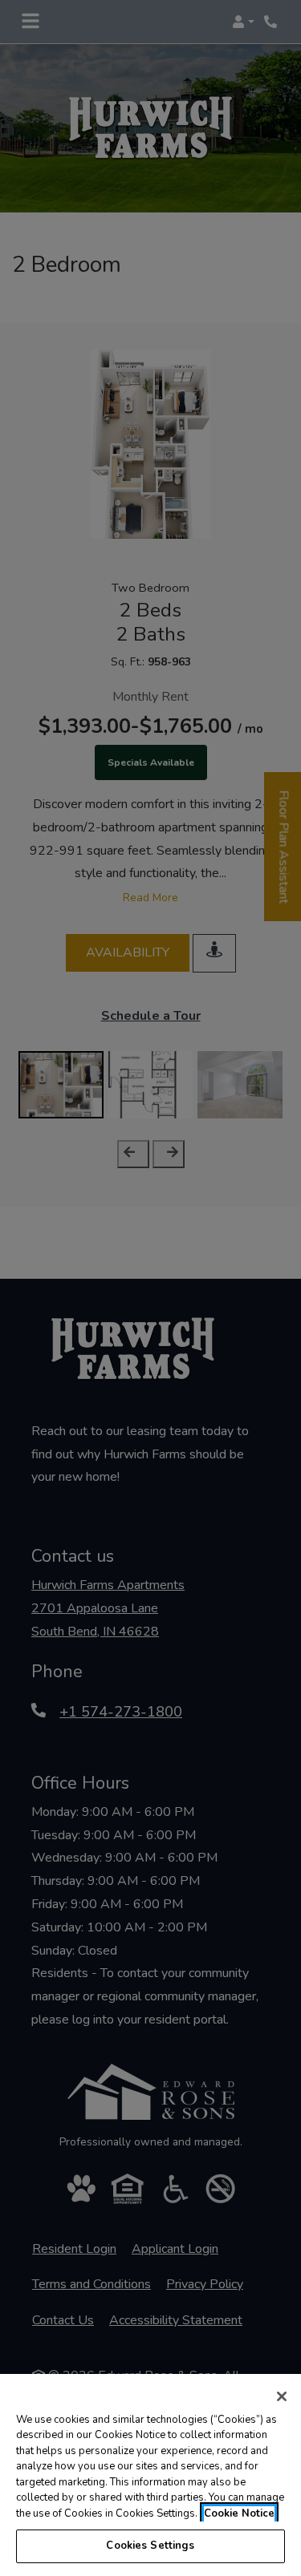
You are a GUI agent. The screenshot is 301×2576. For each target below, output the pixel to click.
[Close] (282, 2396)
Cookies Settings (150, 2546)
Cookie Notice (239, 2513)
